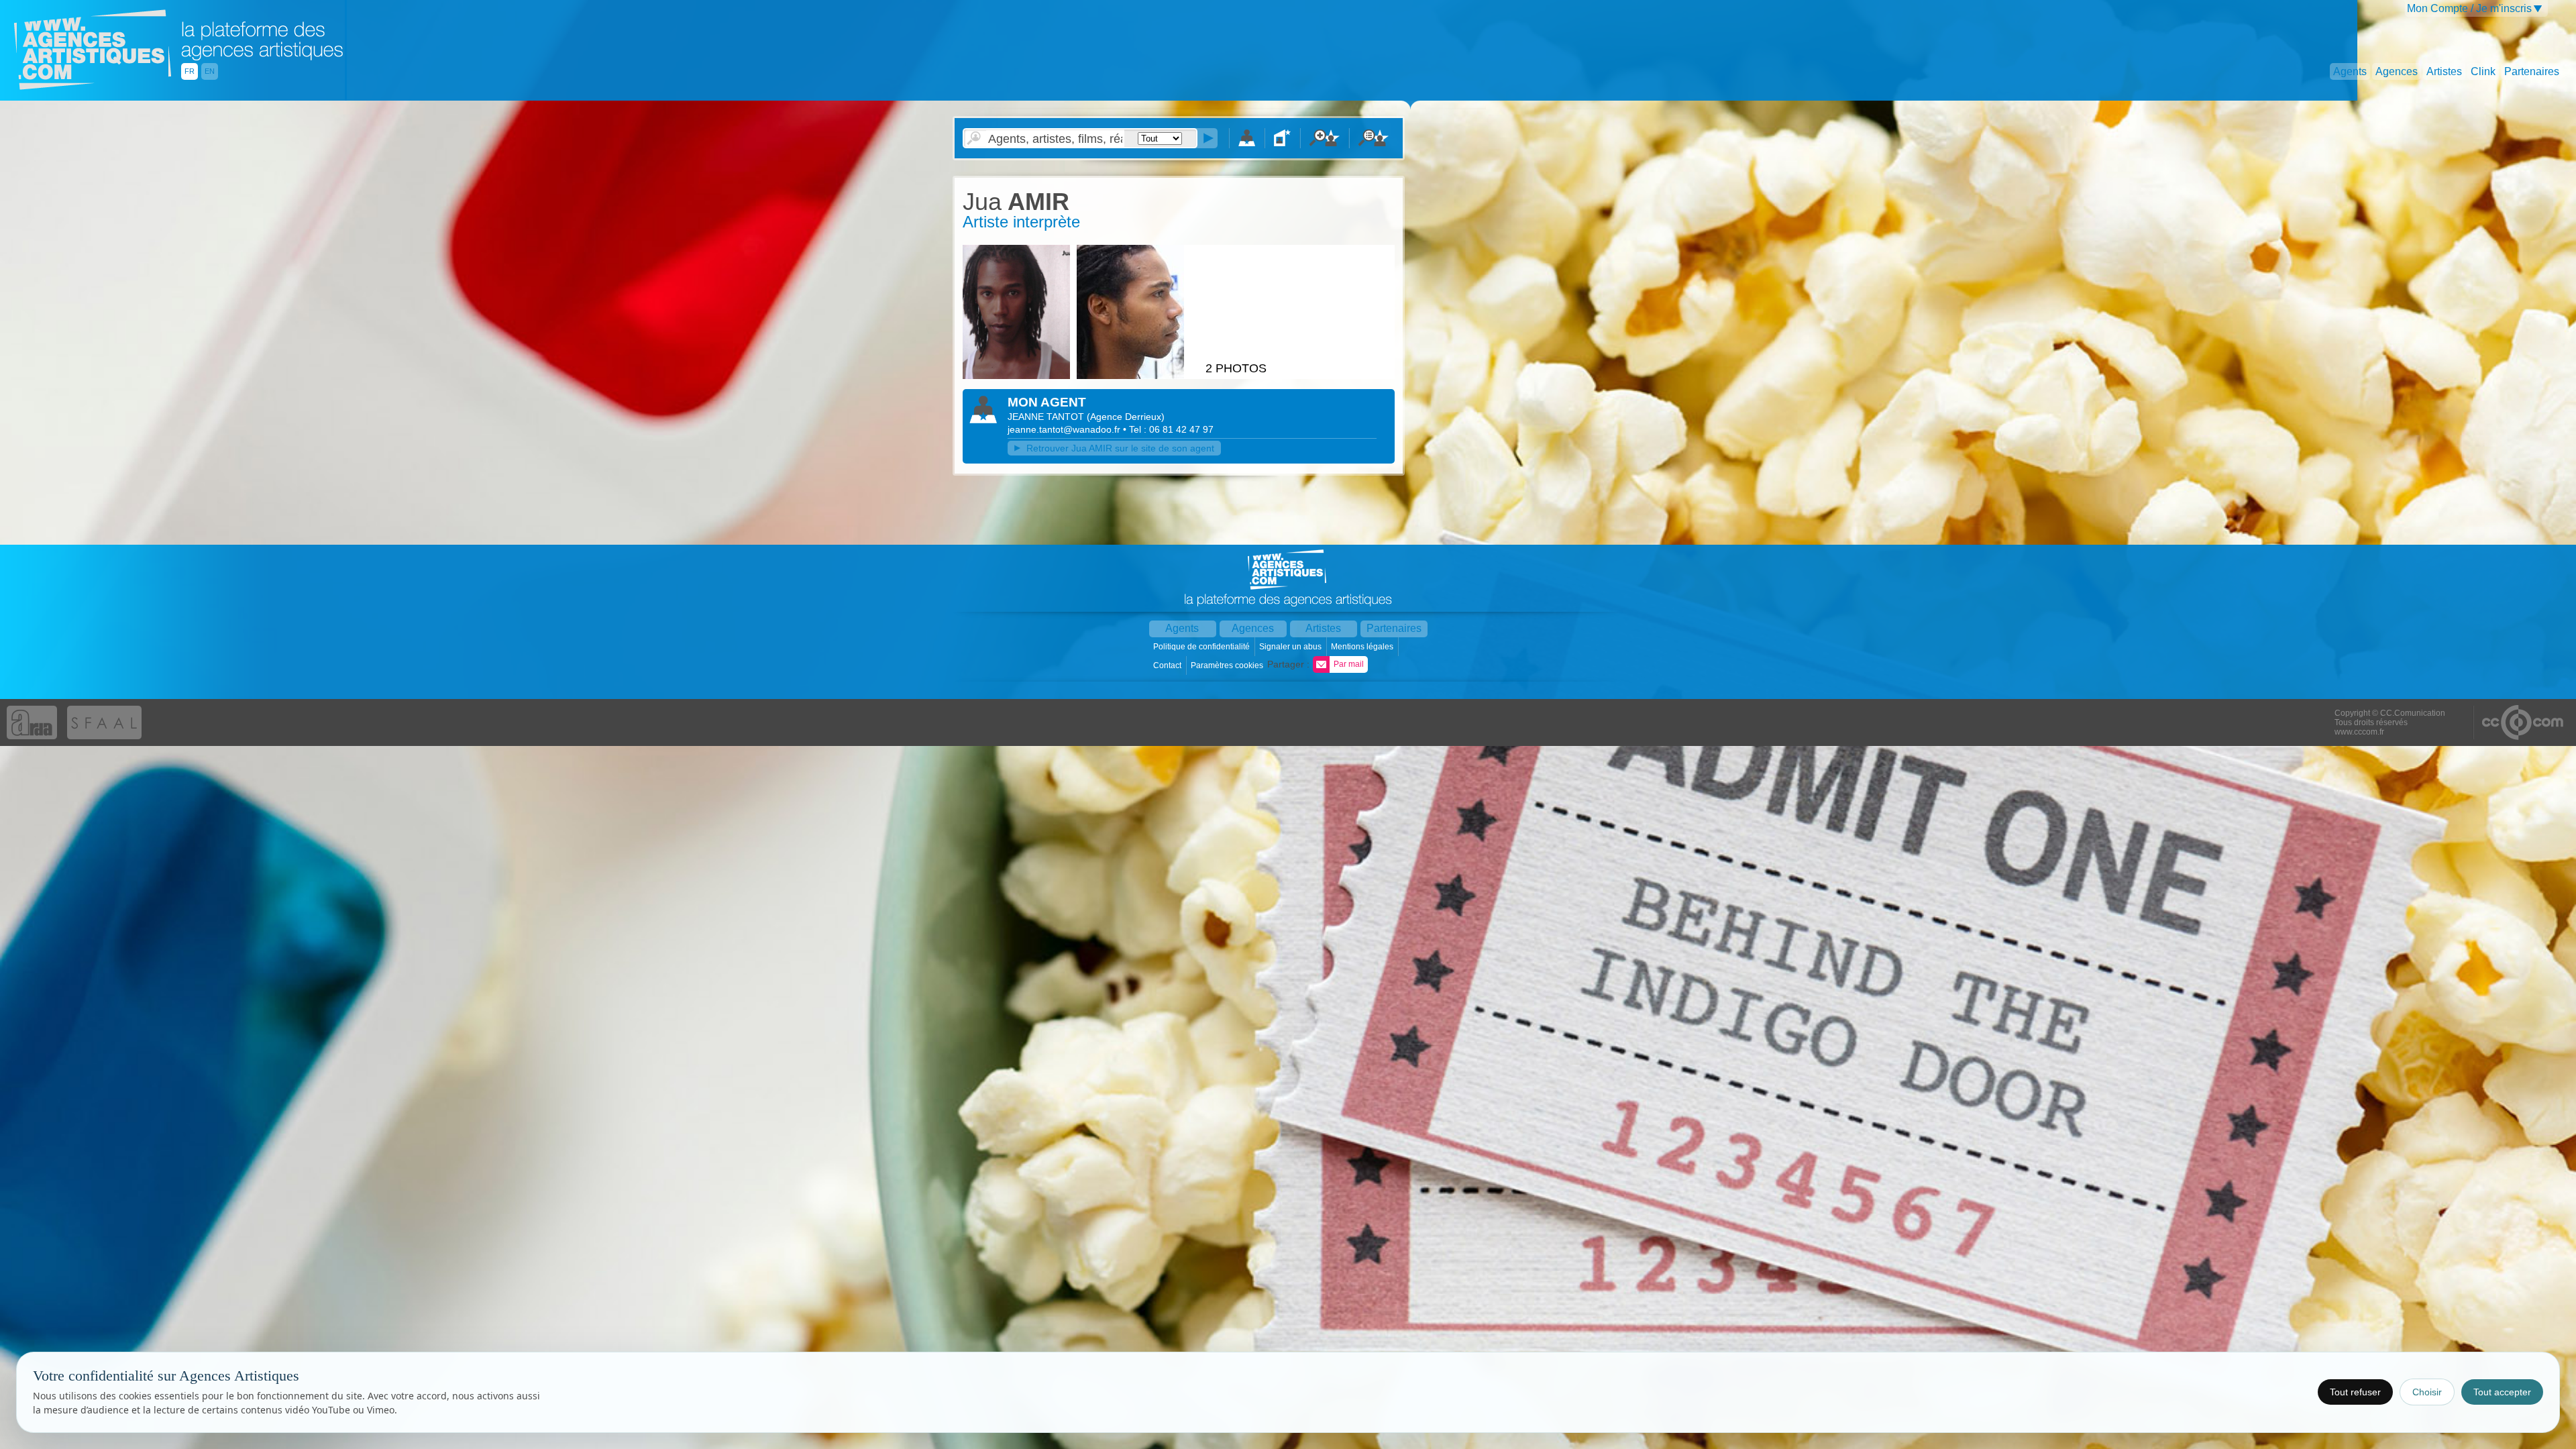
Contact (1168, 665)
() (1126, 417)
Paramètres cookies (1228, 665)
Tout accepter (2502, 1392)
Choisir (2427, 1392)
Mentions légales (1363, 647)
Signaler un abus (1291, 647)
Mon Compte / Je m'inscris (2469, 8)
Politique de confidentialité (1202, 647)
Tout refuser (2355, 1392)
